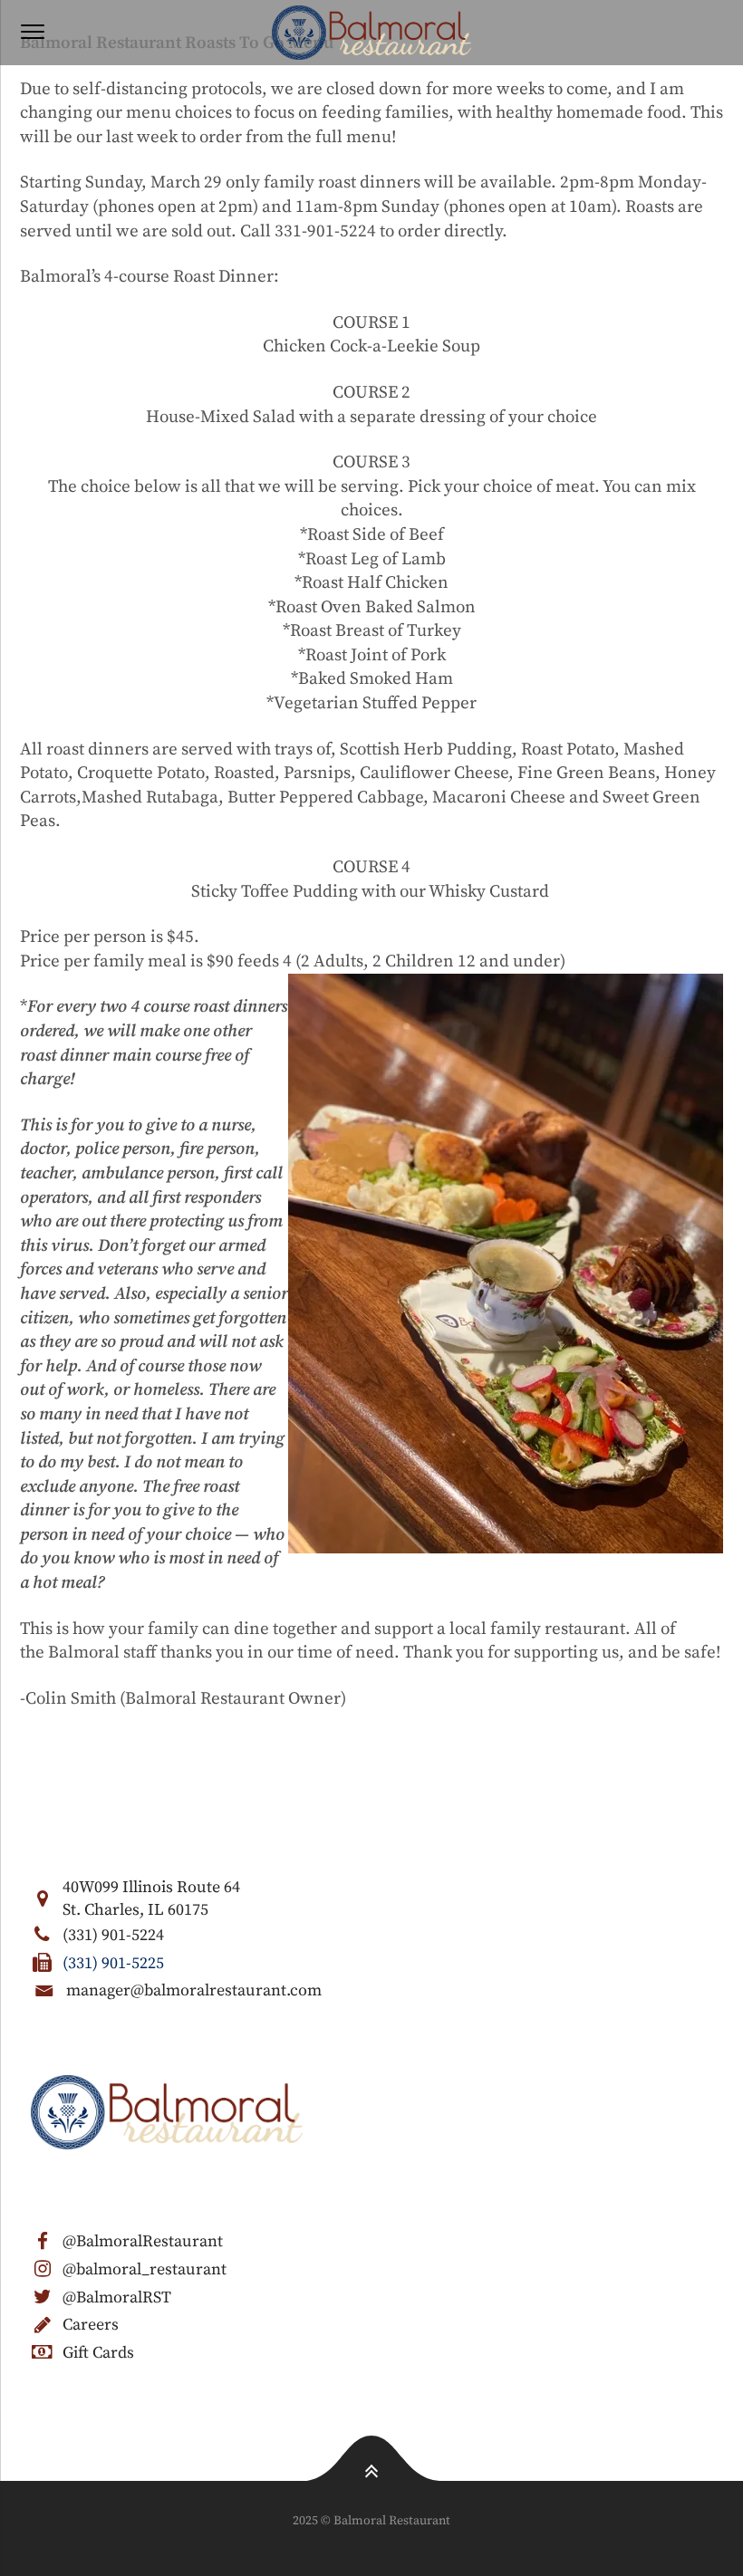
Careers (91, 2325)
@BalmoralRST (117, 2297)
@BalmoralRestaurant (143, 2241)
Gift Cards (98, 2353)
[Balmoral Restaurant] (371, 33)
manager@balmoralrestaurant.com (194, 1990)
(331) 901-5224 (113, 1935)
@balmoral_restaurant (145, 2269)
